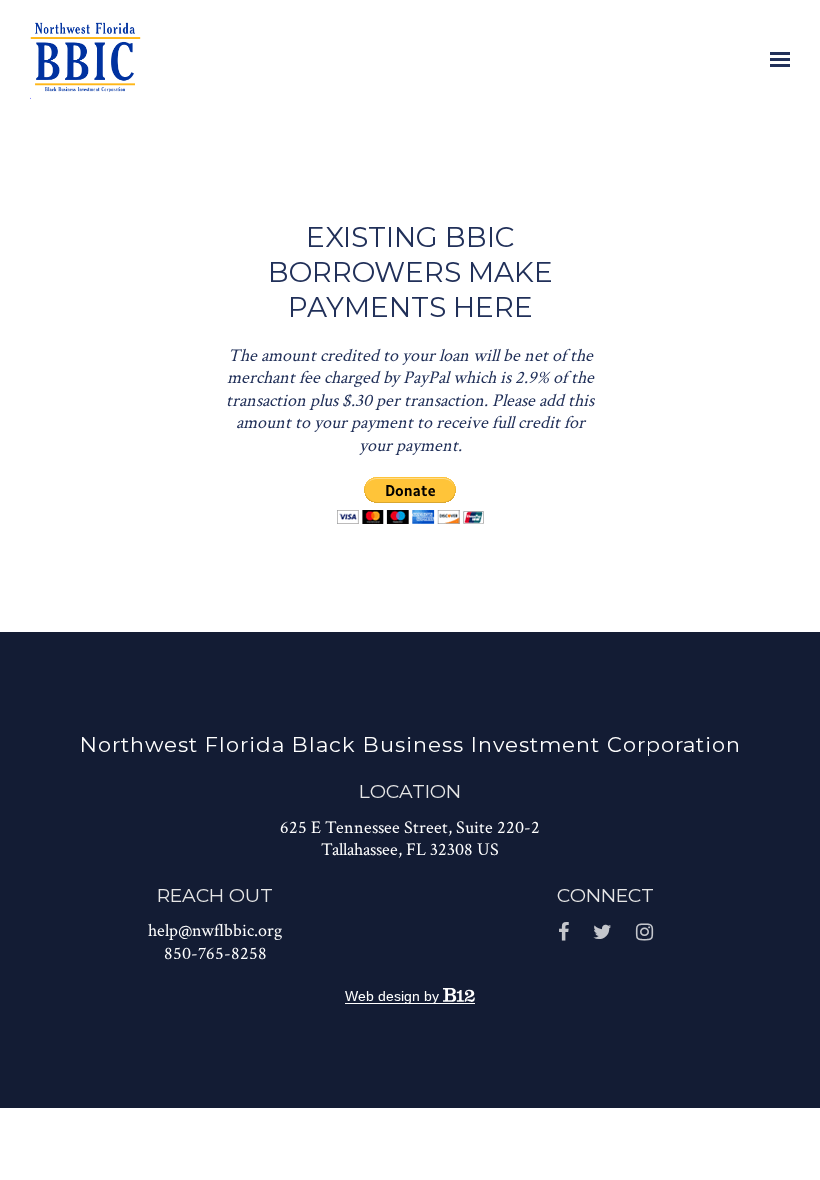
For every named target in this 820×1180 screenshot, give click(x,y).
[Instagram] (644, 933)
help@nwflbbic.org (215, 930)
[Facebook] (563, 933)
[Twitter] (602, 933)
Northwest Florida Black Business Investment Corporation (410, 744)
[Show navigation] (775, 60)
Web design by (394, 996)
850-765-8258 (215, 953)
